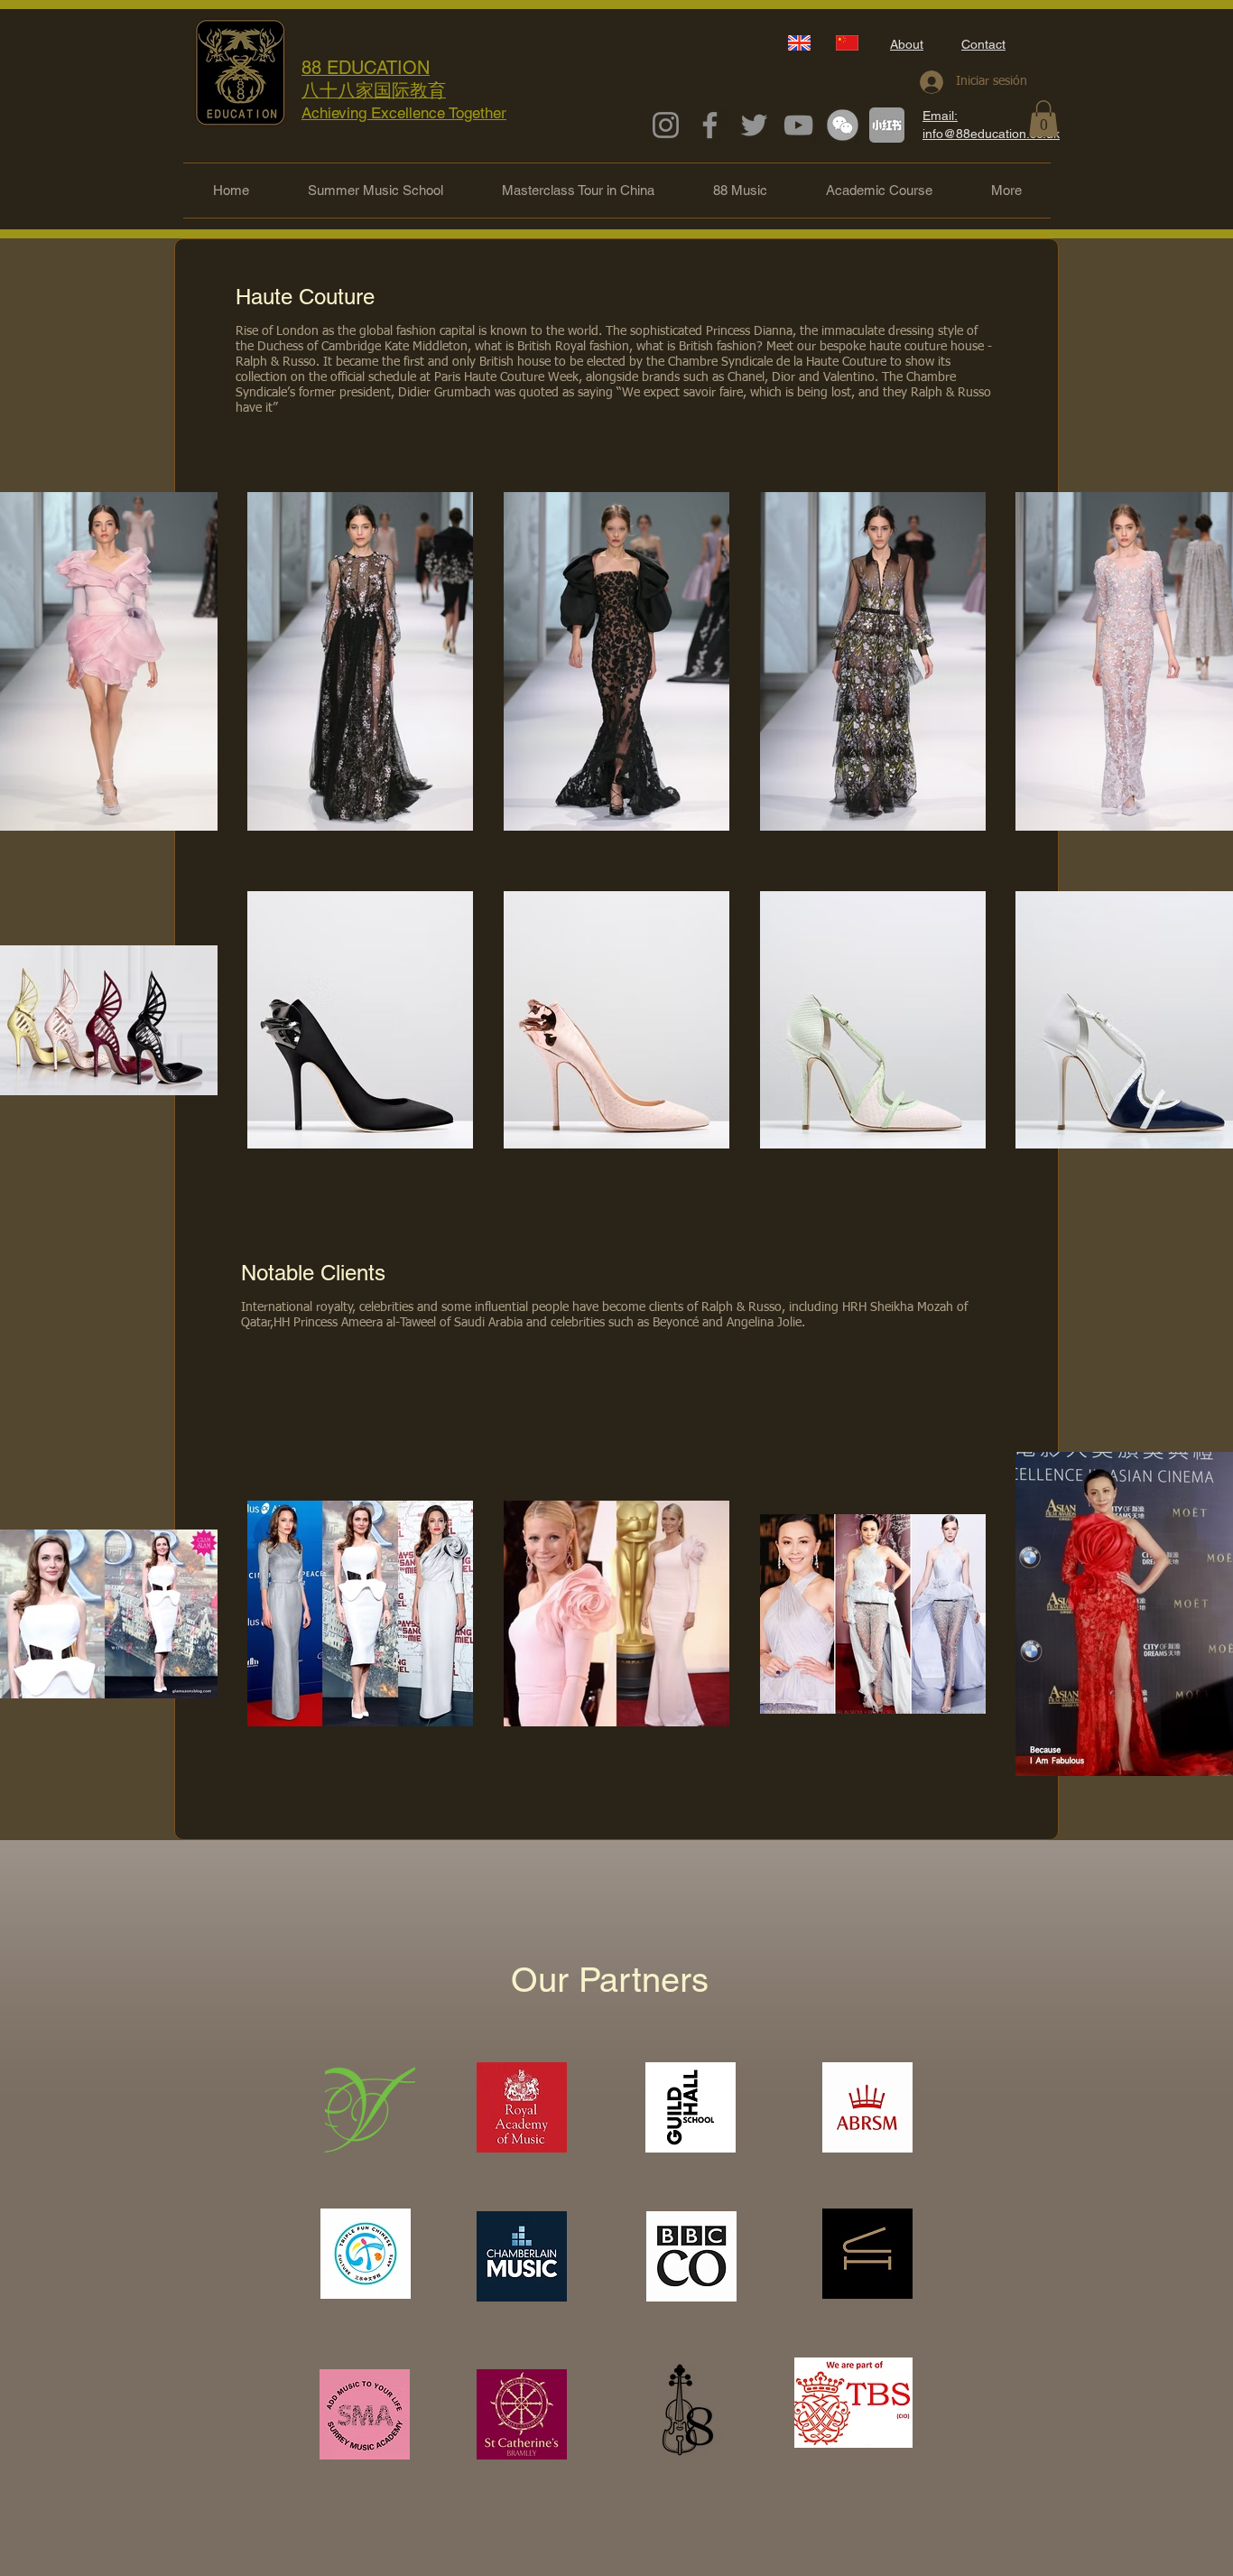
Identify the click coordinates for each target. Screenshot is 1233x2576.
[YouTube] (798, 125)
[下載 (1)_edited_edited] (843, 125)
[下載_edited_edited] (887, 125)
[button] (1043, 119)
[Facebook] (710, 125)
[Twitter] (754, 125)
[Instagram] (666, 125)
